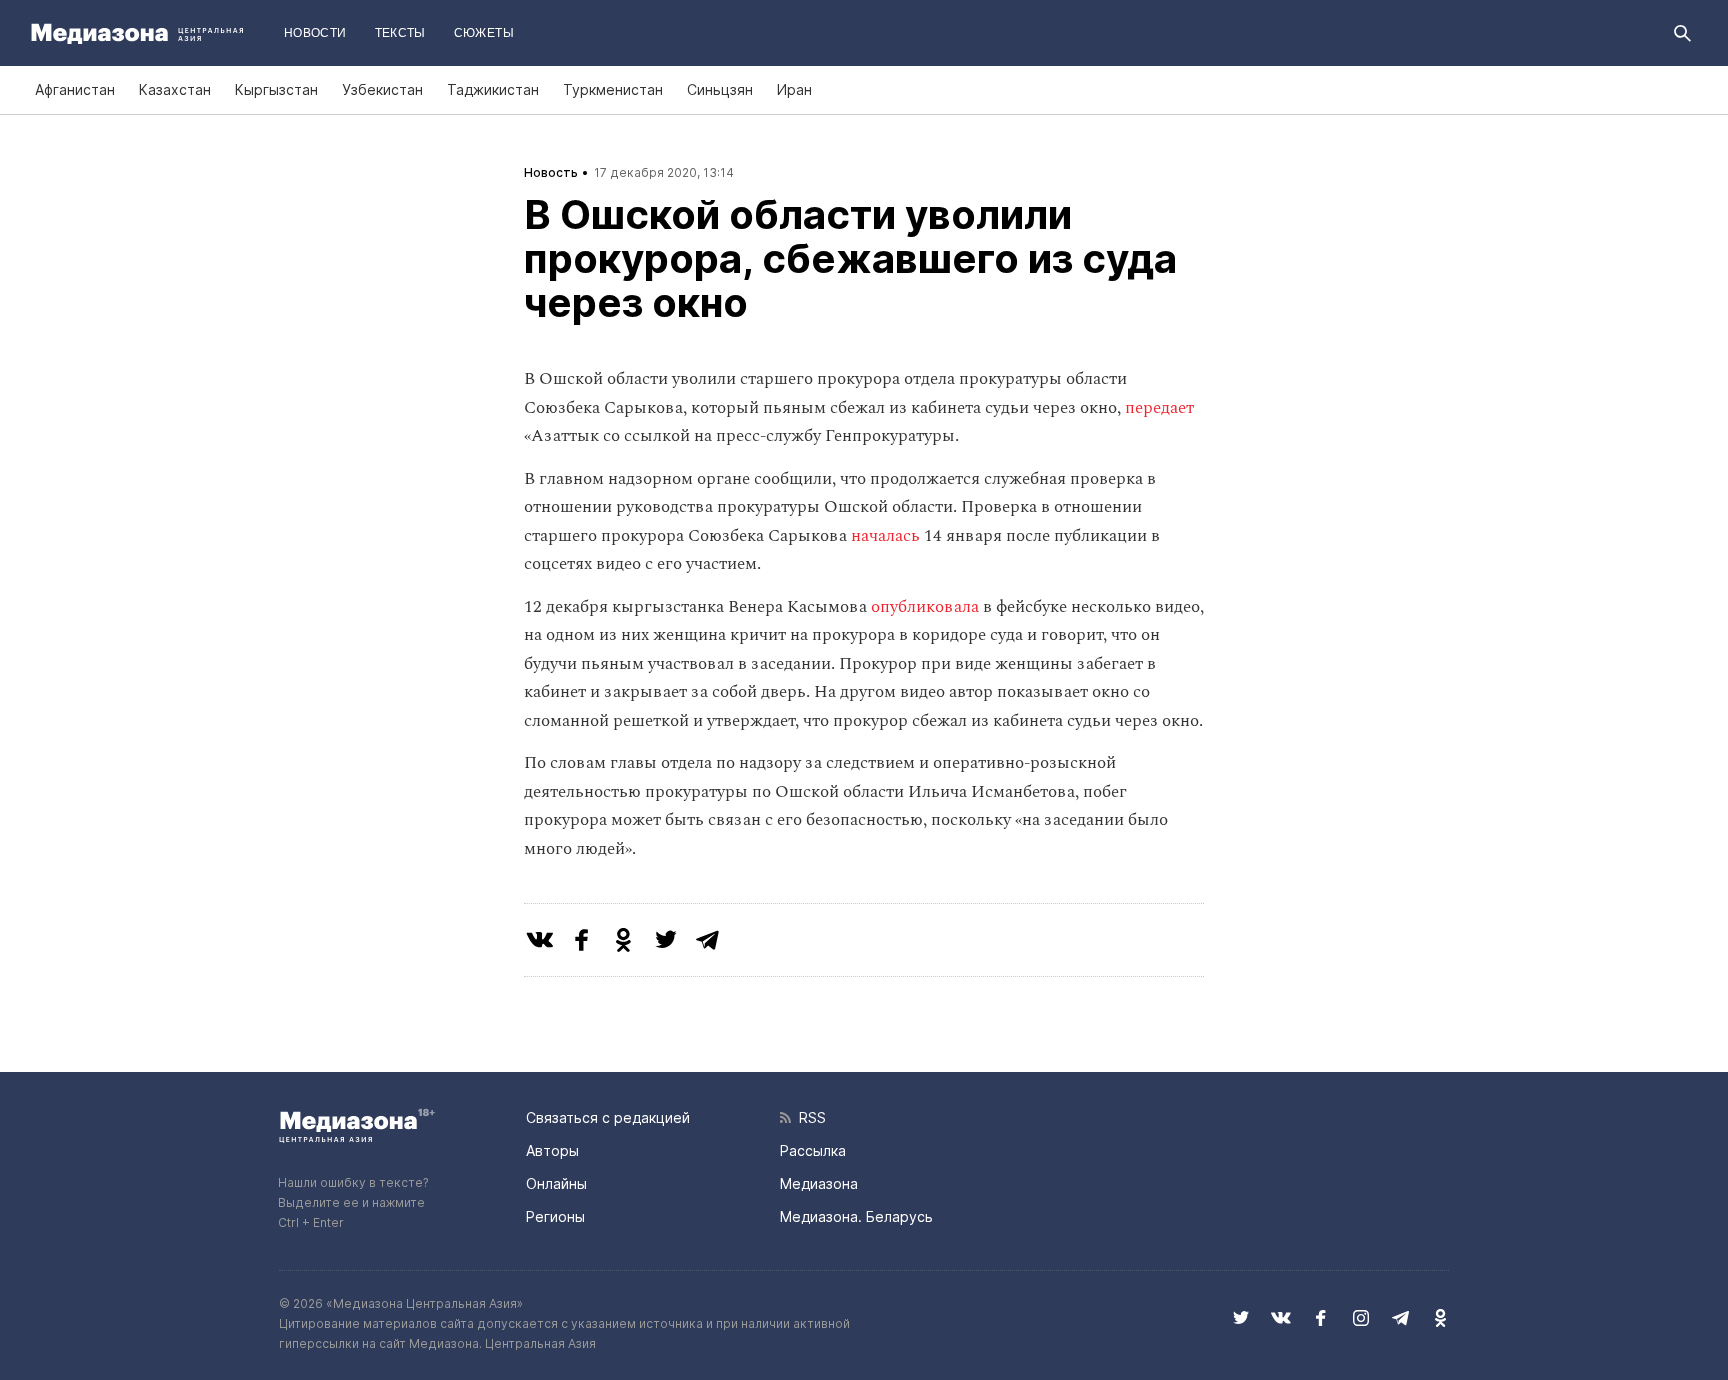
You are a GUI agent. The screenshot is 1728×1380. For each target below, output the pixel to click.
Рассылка (813, 1150)
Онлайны (556, 1183)
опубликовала (925, 607)
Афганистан (75, 89)
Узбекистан (382, 89)
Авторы (552, 1150)
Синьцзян (720, 89)
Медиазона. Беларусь (856, 1216)
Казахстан (175, 89)
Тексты (400, 33)
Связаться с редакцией (608, 1117)
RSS (808, 1117)
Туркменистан (613, 89)
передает (1159, 408)
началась (885, 536)
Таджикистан (493, 89)
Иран (794, 89)
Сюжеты (484, 33)
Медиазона (819, 1183)
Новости (315, 33)
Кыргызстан (276, 89)
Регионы (555, 1216)
